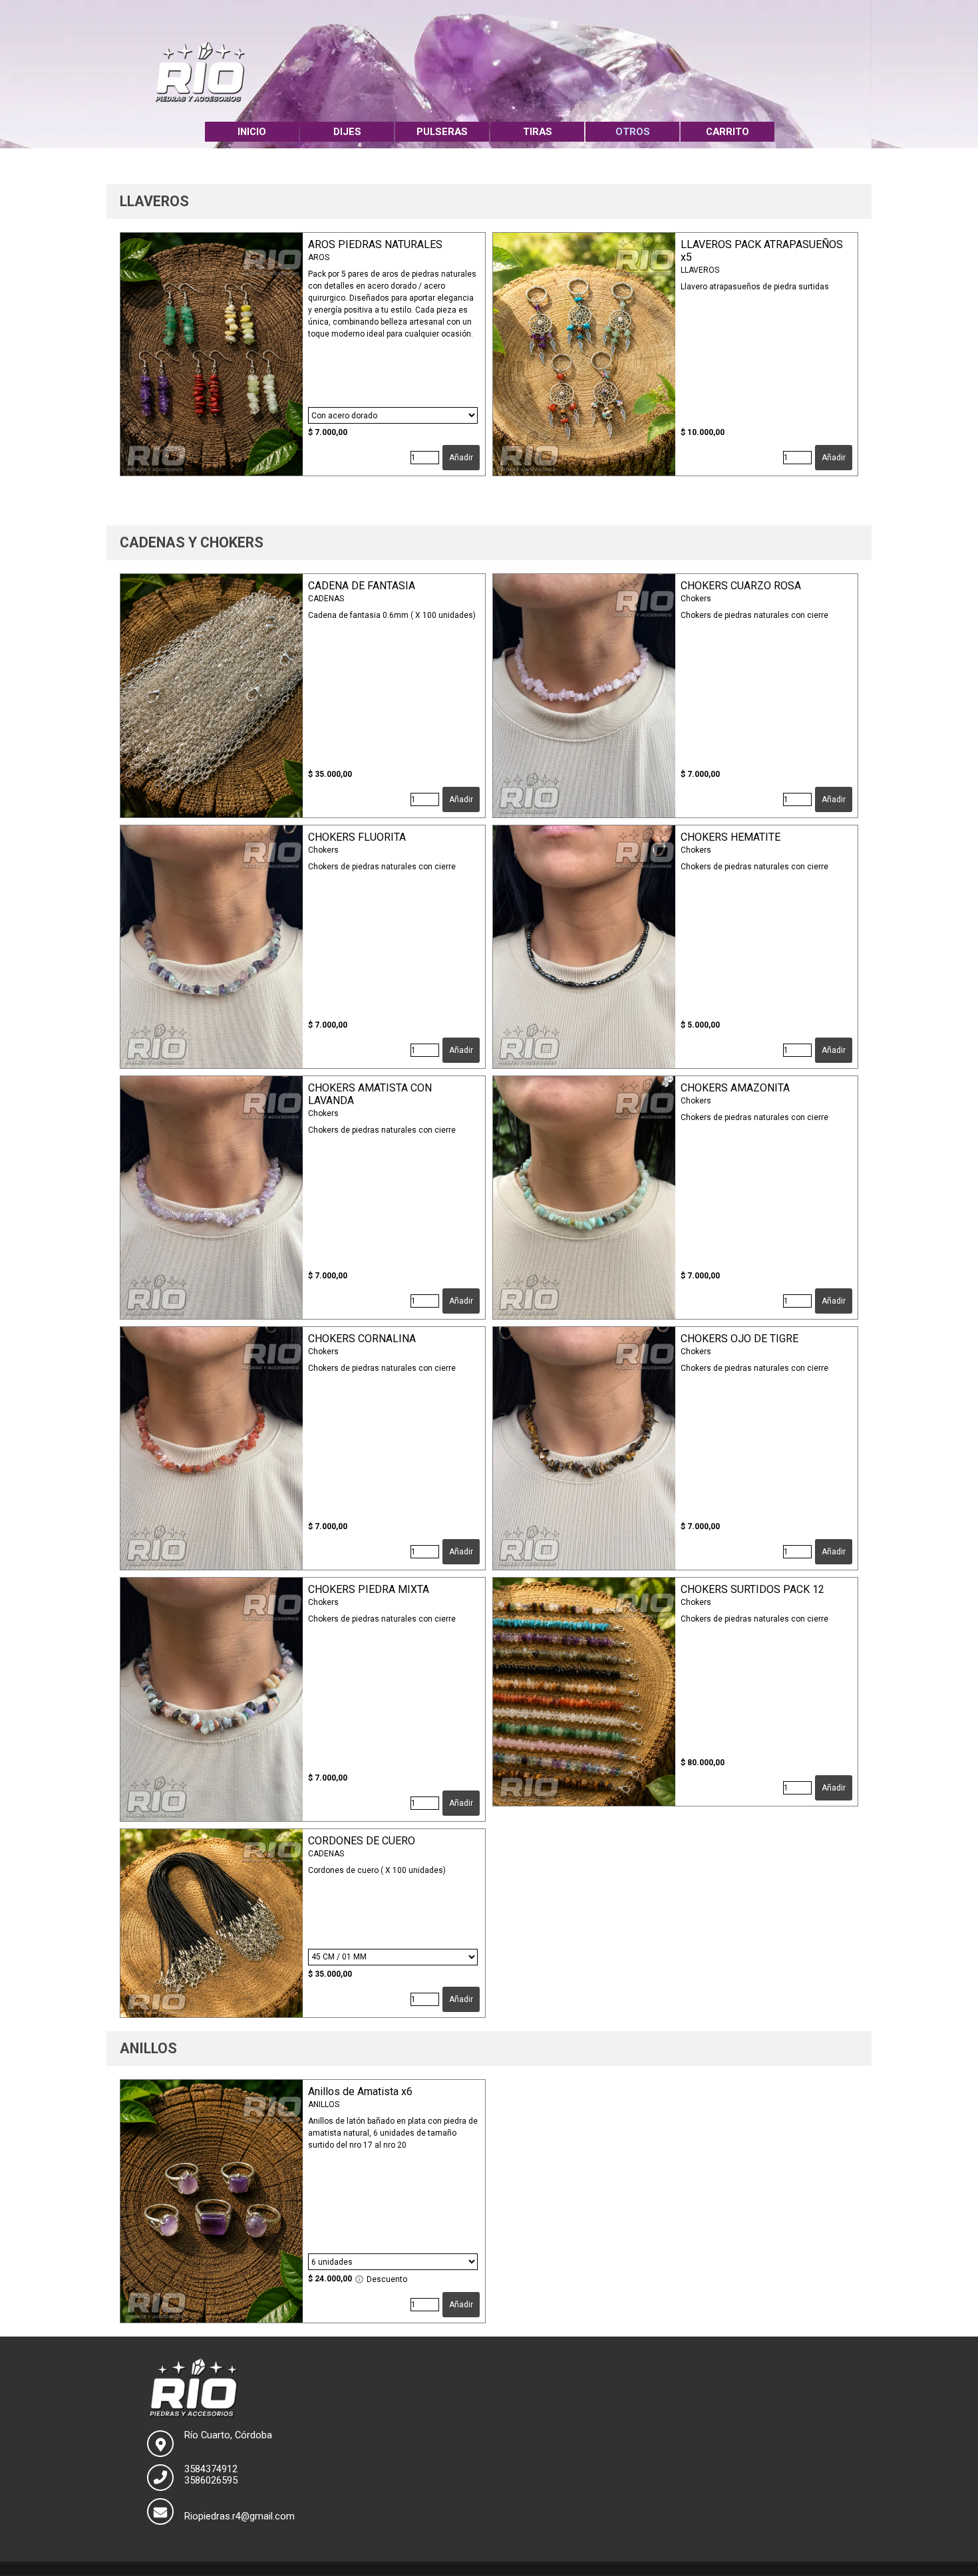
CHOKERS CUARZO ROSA (741, 586)
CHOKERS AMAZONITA (735, 1088)
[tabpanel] (489, 202)
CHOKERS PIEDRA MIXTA (369, 1589)
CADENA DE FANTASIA (362, 586)
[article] (303, 354)
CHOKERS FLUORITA (357, 837)
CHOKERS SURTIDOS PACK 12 (752, 1589)
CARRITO (728, 132)
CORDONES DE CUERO (362, 1841)
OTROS (633, 132)
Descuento (386, 2279)
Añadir (461, 458)
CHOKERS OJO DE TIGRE (739, 1339)
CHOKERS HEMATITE (731, 837)
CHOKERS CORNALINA (362, 1339)
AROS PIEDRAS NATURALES (375, 244)
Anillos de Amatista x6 (360, 2091)
